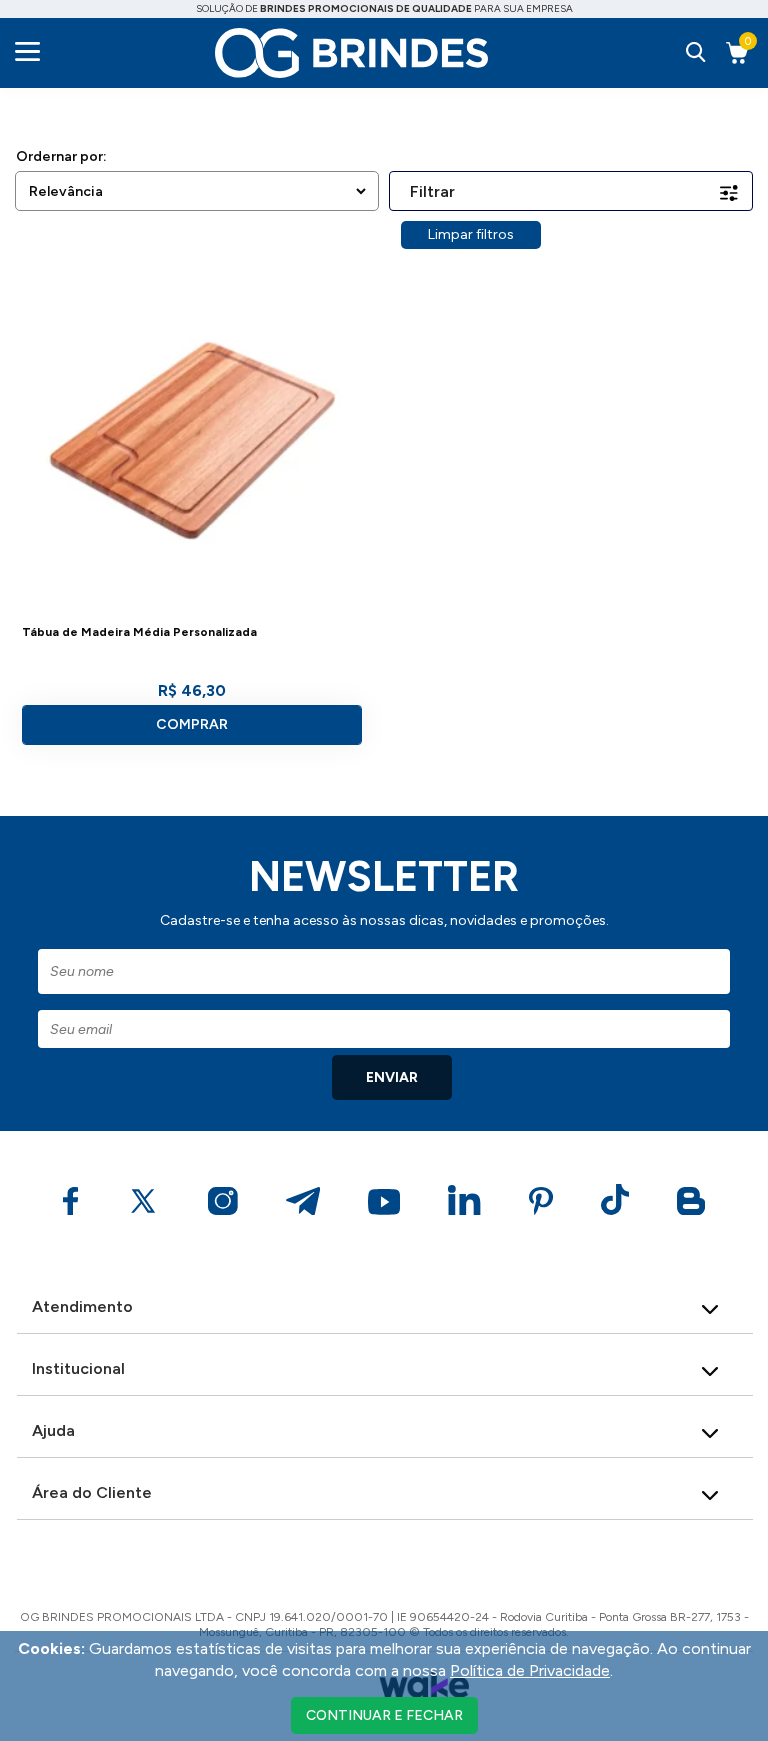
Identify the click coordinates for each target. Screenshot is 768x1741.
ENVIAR (392, 1077)
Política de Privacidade (530, 1670)
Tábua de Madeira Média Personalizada (139, 632)
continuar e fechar (384, 1715)
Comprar (192, 724)
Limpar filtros (471, 234)
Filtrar (432, 191)
